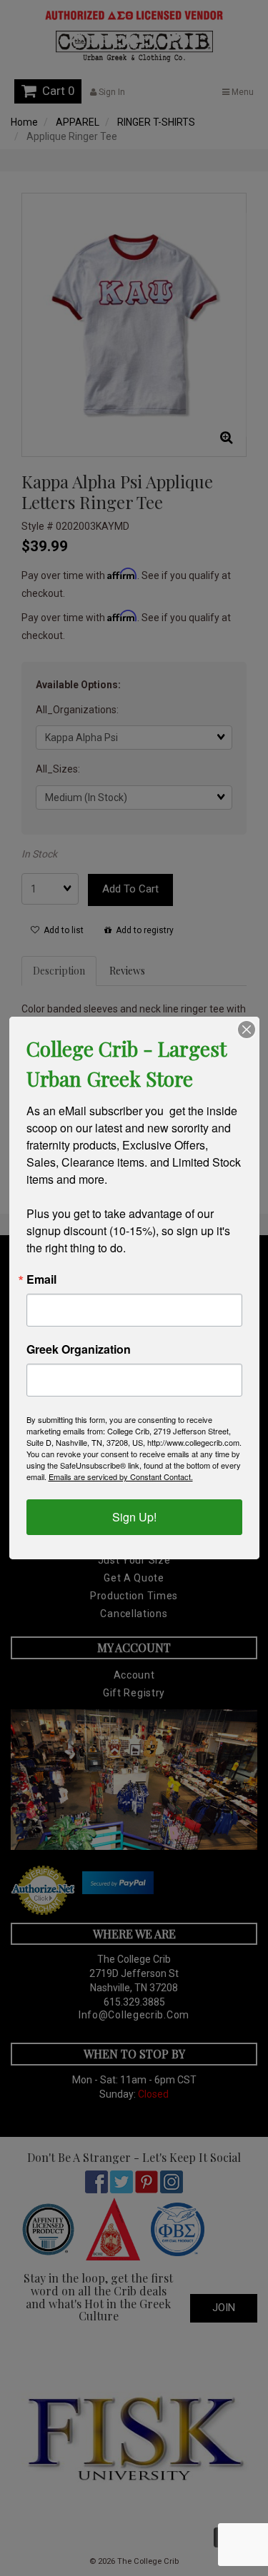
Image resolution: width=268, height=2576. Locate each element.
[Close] (247, 1030)
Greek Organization (79, 1349)
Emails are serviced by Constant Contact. (121, 1476)
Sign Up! (134, 1517)
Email (41, 1279)
